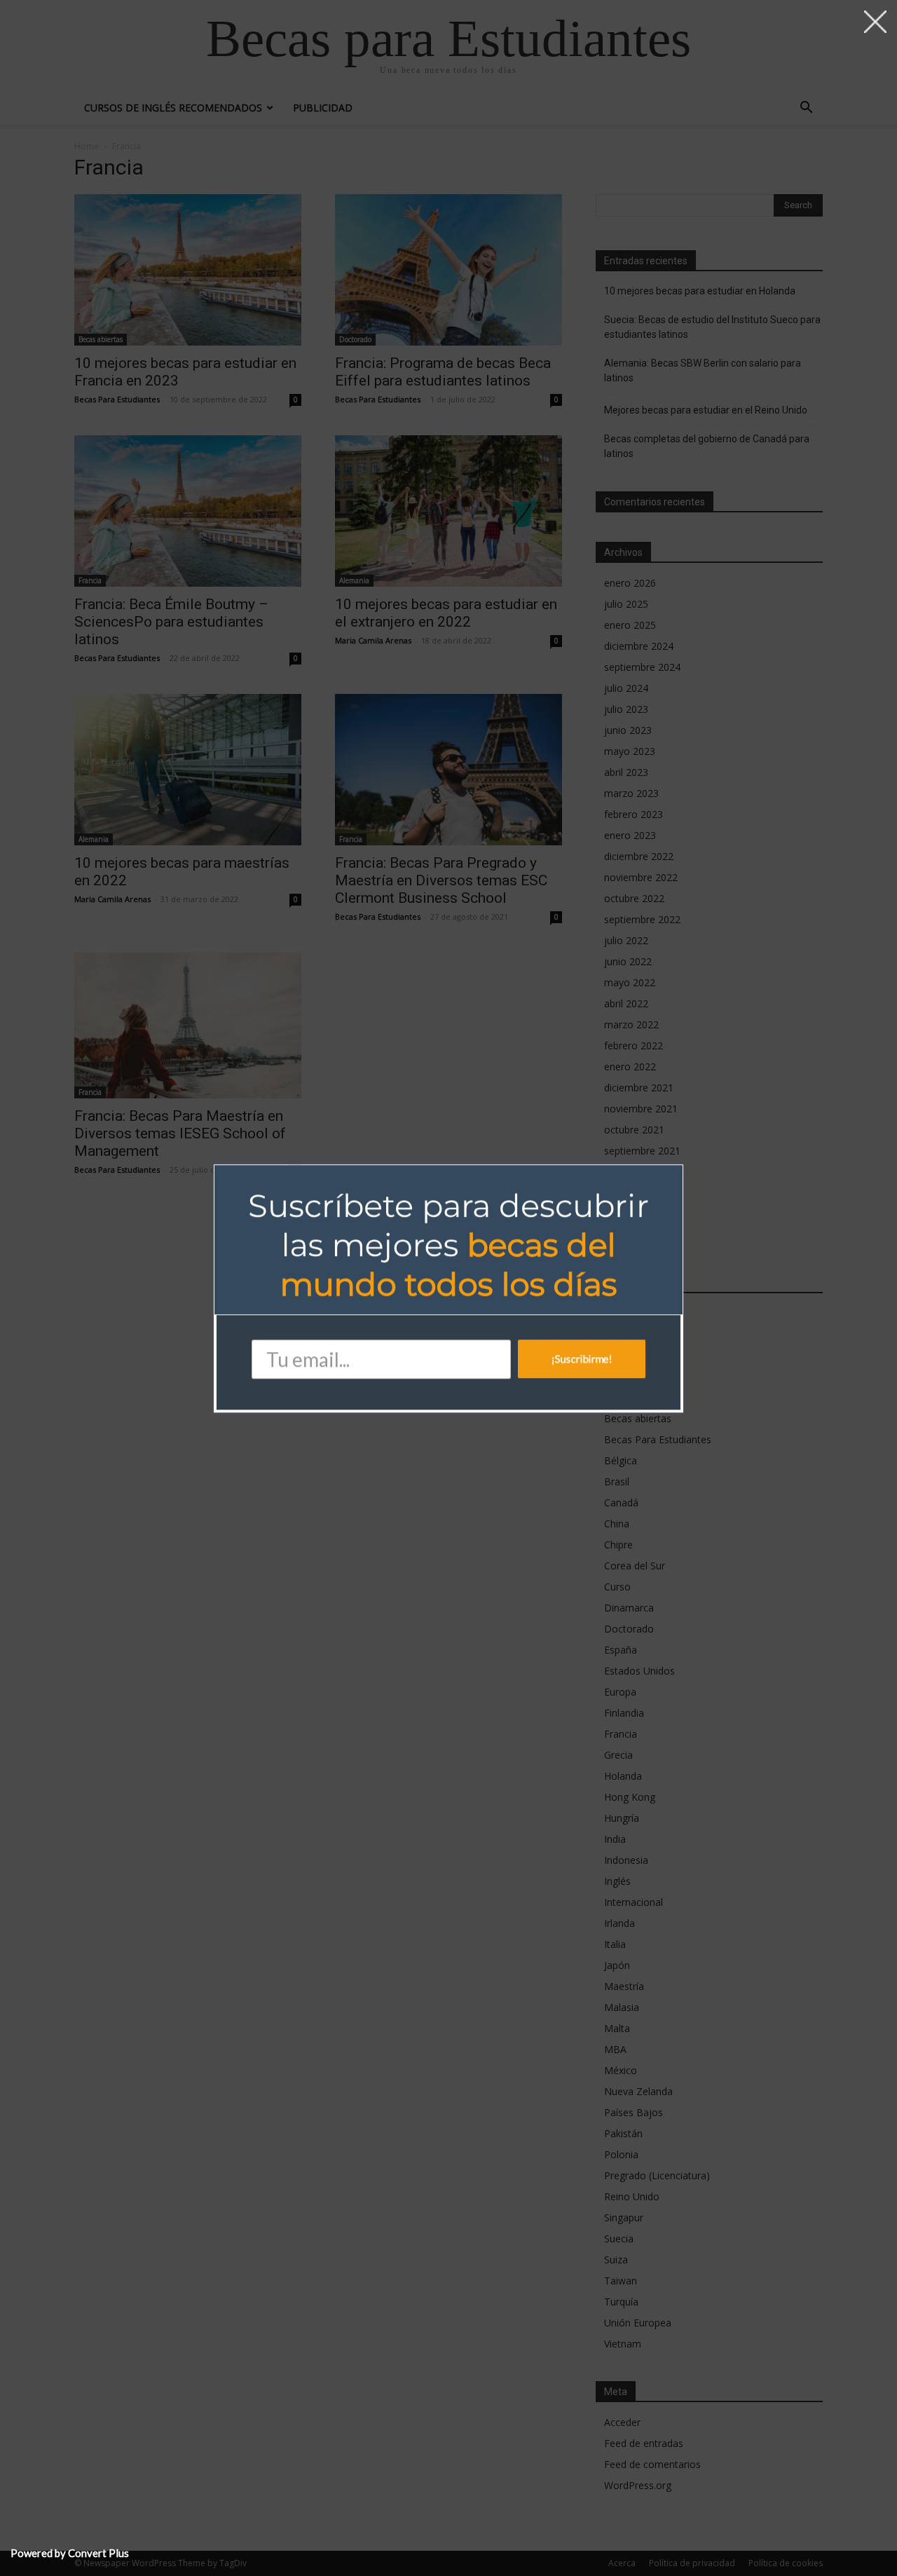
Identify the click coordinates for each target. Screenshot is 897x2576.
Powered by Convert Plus (70, 2553)
